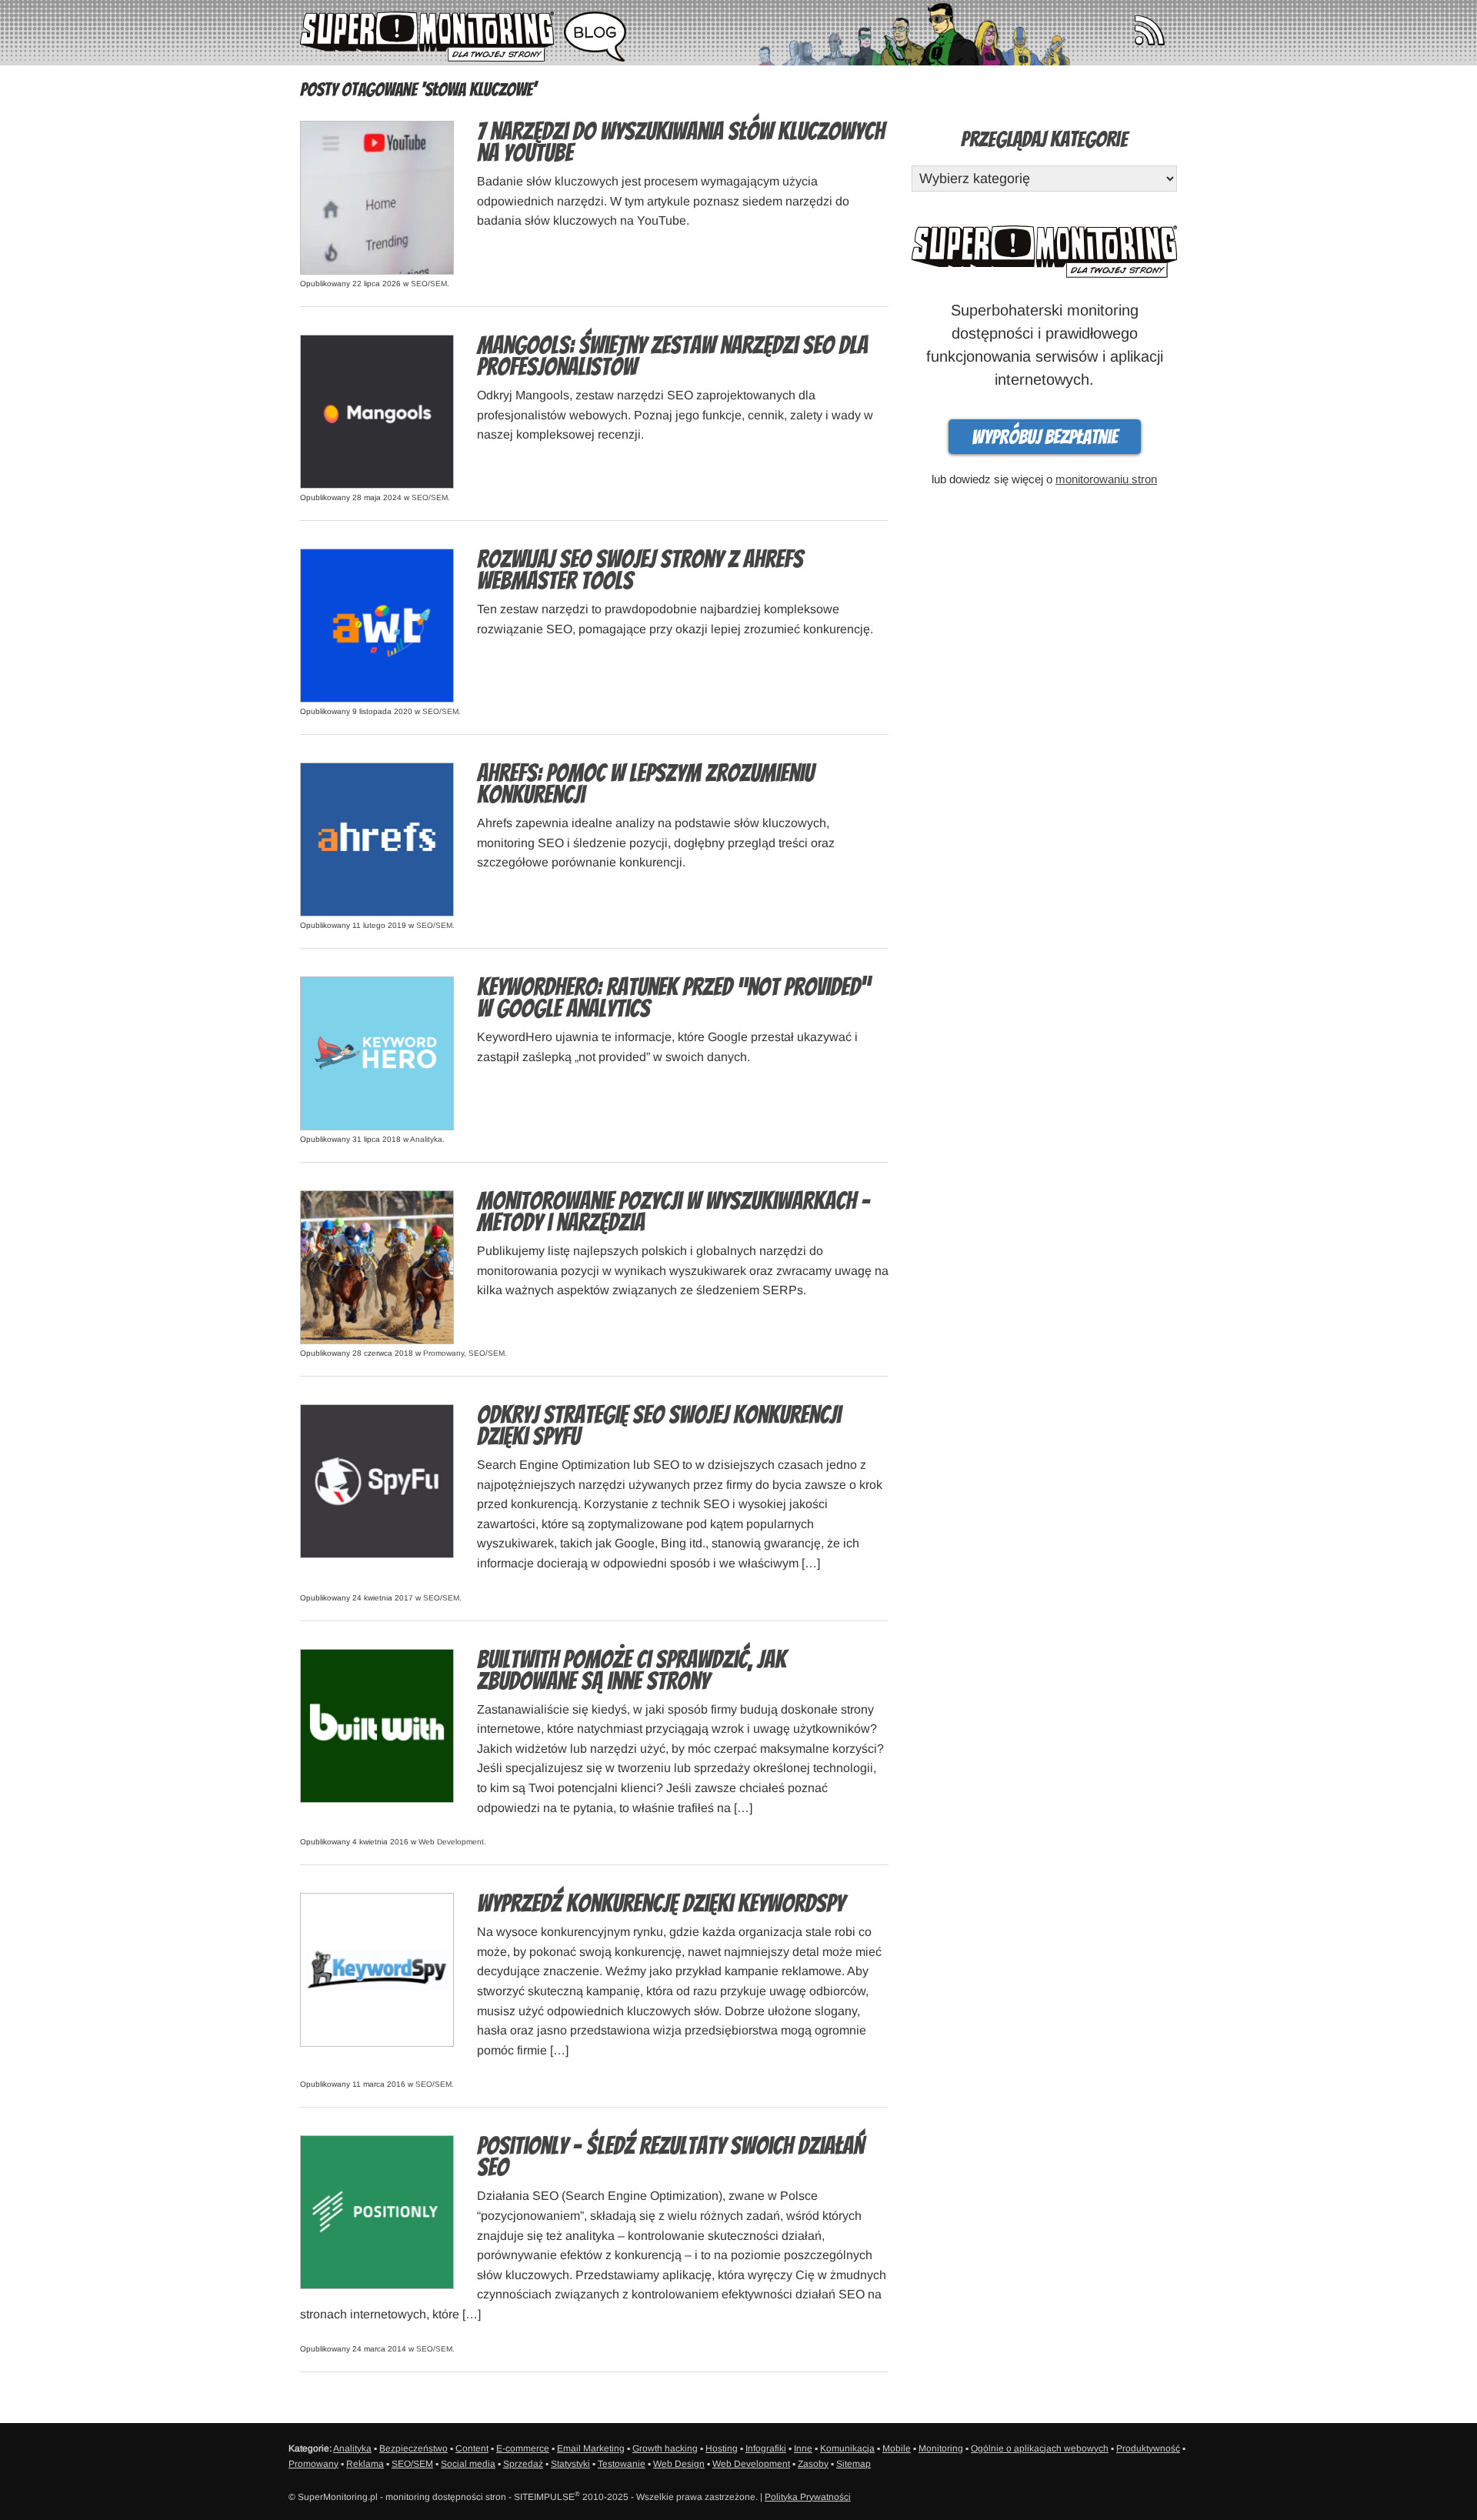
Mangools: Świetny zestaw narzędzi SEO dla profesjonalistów (672, 356)
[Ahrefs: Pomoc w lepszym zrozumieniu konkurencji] (377, 838)
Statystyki (570, 2464)
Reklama (365, 2464)
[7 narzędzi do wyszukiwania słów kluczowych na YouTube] (377, 197)
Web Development (451, 1842)
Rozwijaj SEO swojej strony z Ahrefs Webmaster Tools (640, 570)
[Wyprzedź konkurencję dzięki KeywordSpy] (377, 1969)
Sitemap (854, 2464)
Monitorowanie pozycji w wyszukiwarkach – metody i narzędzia (673, 1212)
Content (472, 2448)
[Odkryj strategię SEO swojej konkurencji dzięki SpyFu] (377, 1480)
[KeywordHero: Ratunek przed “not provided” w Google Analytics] (377, 1052)
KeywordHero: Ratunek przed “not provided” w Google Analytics (673, 998)
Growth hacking (665, 2448)
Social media (468, 2464)
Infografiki (766, 2448)
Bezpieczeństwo (413, 2448)
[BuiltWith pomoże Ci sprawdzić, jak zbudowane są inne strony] (377, 1725)
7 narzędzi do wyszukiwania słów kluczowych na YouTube (681, 142)
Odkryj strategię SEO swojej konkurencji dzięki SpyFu (659, 1426)
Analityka (426, 1139)
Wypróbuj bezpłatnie (1045, 437)
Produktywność (1148, 2448)
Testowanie (622, 2464)
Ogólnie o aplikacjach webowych (1040, 2448)
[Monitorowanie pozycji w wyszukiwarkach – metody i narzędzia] (377, 1266)
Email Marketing (591, 2448)
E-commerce (523, 2448)
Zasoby (813, 2464)
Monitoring (941, 2448)
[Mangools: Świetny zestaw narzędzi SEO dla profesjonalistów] (377, 411)
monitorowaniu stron (1106, 479)
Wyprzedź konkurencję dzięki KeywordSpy (661, 1904)
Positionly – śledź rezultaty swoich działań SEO (670, 2157)
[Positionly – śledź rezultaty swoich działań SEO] (377, 2211)
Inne (803, 2448)
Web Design (679, 2464)
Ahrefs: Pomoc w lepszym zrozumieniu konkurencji (645, 784)
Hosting (722, 2448)
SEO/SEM (429, 284)
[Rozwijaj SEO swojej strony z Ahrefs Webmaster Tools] (377, 624)
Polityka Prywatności (808, 2497)
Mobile (897, 2448)
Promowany (443, 1353)
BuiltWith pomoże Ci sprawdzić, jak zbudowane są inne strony (632, 1671)
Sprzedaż (523, 2464)
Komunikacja (847, 2448)
